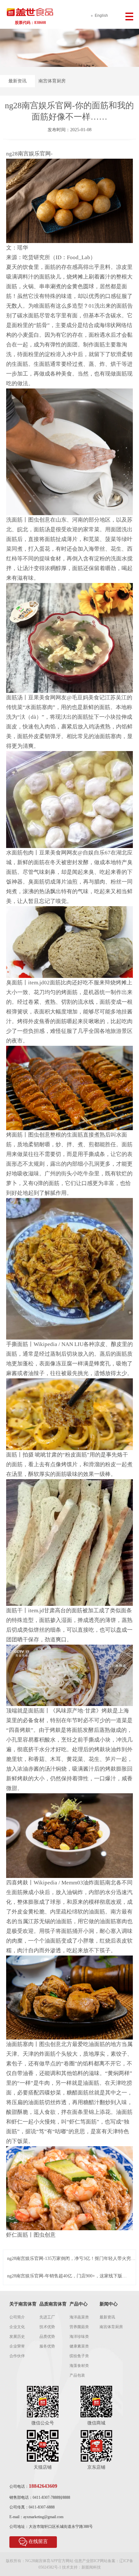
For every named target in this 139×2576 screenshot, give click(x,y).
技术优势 (47, 2327)
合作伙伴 (17, 2356)
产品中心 (79, 2304)
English (101, 16)
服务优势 (47, 2346)
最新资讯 (17, 81)
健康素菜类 (79, 2346)
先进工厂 (47, 2317)
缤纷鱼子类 (79, 2356)
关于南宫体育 (23, 2304)
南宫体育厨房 (52, 81)
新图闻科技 (91, 2567)
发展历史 (17, 2337)
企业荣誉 (17, 2346)
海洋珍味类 (79, 2337)
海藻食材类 (79, 2366)
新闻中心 (109, 2304)
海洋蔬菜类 (79, 2317)
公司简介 (17, 2317)
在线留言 (38, 2541)
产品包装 (77, 2375)
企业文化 (17, 2327)
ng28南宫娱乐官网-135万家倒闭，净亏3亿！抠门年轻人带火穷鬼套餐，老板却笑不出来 (71, 2259)
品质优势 (47, 2337)
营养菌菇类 (79, 2327)
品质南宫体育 (53, 2304)
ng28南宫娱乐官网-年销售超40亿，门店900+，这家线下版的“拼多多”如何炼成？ (67, 2276)
